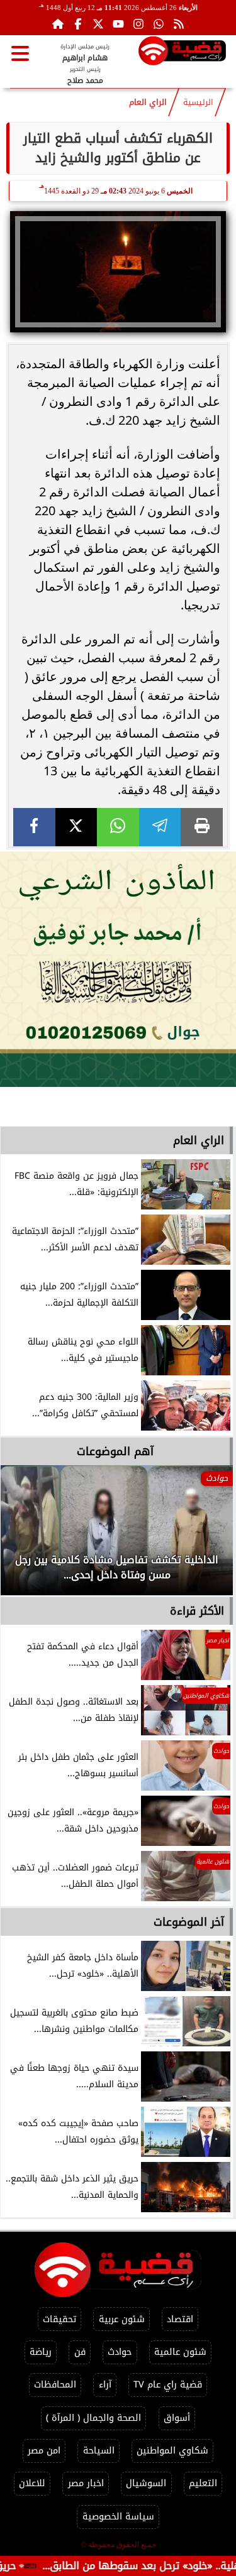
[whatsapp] (118, 827)
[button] (27, 1537)
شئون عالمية (180, 2352)
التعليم (203, 2483)
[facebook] (34, 827)
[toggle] (20, 53)
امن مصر (44, 2451)
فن (80, 2352)
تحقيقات (59, 2319)
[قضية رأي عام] (182, 53)
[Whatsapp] (159, 24)
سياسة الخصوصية (118, 2517)
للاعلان (32, 2483)
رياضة (41, 2352)
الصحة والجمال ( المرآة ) (93, 2418)
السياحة (99, 2451)
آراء (105, 2385)
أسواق (177, 2418)
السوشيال (146, 2483)
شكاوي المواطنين (172, 2451)
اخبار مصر (86, 2483)
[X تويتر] (98, 24)
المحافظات (55, 2385)
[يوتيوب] (118, 24)
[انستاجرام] (138, 24)
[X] (76, 827)
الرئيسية (198, 102)
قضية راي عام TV (168, 2385)
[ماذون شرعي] (118, 969)
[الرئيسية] (58, 24)
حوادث (120, 2352)
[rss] (179, 24)
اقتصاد (180, 2319)
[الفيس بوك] (78, 24)
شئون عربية (122, 2319)
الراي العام (148, 102)
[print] (202, 827)
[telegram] (160, 827)
